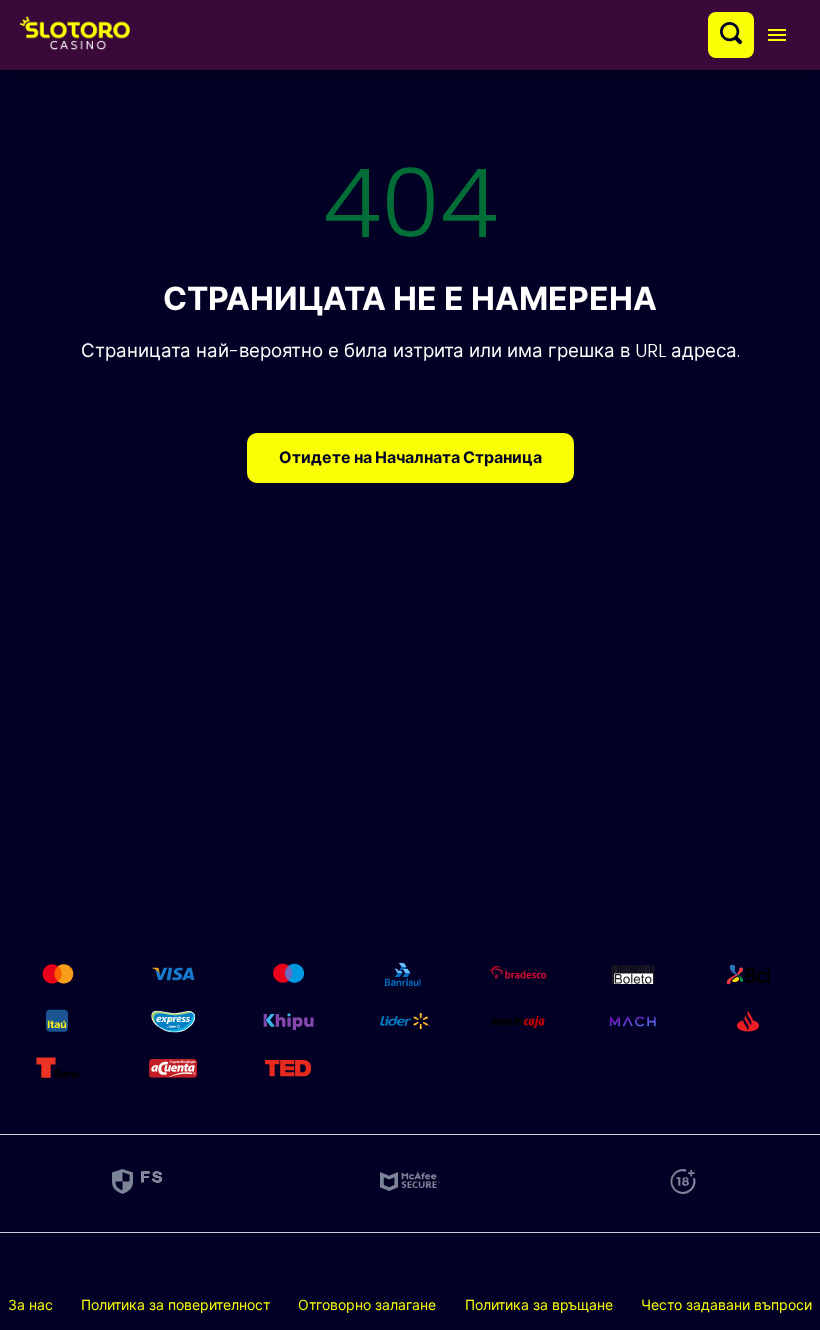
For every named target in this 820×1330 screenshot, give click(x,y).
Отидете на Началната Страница (410, 457)
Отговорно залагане (367, 1305)
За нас (30, 1305)
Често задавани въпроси (726, 1305)
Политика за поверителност (175, 1305)
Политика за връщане (539, 1305)
